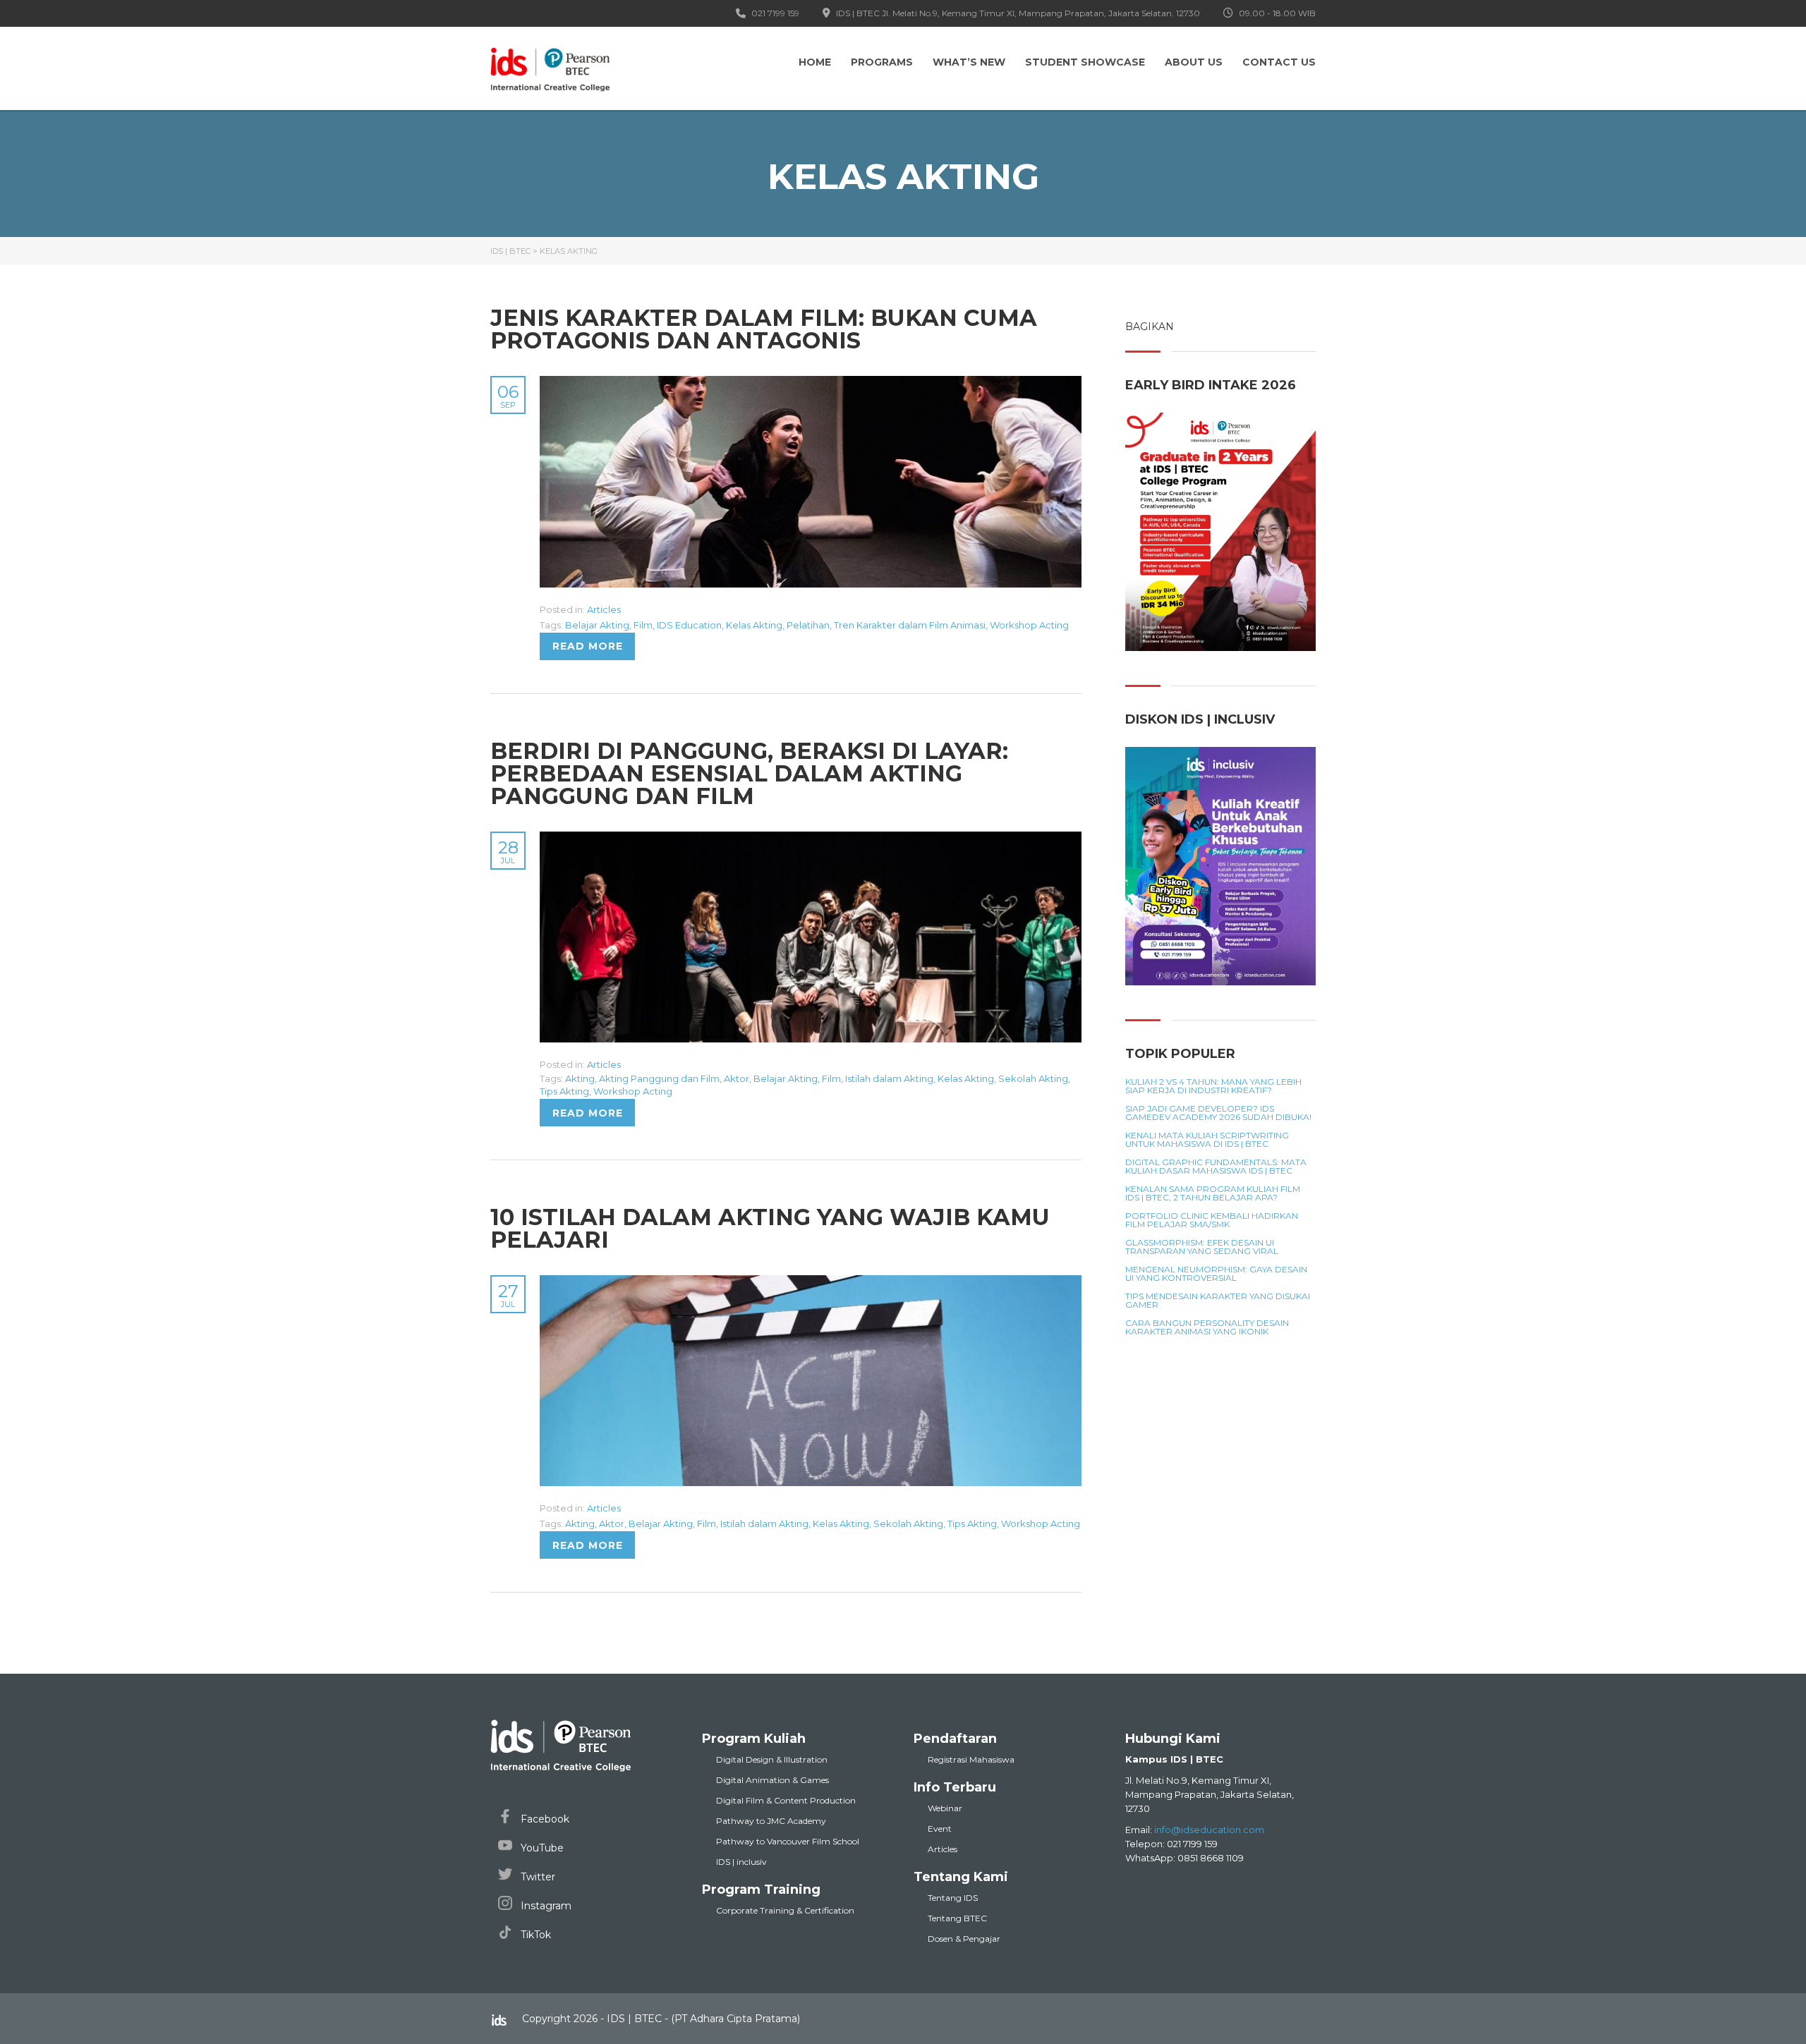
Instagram (545, 1906)
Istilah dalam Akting (889, 1078)
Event (940, 1829)
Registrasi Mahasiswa (971, 1759)
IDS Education (689, 625)
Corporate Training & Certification (785, 1910)
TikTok (534, 1935)
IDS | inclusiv (741, 1862)
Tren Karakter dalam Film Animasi (910, 625)
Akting (580, 1078)
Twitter (537, 1877)
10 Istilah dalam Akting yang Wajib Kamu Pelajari (770, 1228)
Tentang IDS (953, 1898)
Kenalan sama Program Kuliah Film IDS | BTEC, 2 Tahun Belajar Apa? (1213, 1193)
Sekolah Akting (1033, 1078)
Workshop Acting (1029, 625)
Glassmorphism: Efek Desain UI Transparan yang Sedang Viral (1202, 1247)
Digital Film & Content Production (786, 1800)
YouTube (541, 1848)
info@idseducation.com (1209, 1830)
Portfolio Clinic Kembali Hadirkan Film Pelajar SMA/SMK (1212, 1220)
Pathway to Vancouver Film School (788, 1841)
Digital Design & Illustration (772, 1759)
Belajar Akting (597, 625)
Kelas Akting (754, 625)
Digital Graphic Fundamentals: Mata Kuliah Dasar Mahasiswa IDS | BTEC (1216, 1167)
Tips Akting (564, 1091)
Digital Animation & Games (772, 1780)
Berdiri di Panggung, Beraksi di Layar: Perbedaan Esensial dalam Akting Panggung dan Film (749, 773)
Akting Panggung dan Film (659, 1078)
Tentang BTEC (957, 1918)
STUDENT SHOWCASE (1085, 62)
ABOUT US (1194, 62)
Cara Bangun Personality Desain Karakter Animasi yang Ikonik (1207, 1327)
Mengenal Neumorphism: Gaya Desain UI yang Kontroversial (1216, 1274)
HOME (815, 62)
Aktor (737, 1078)
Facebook (544, 1819)
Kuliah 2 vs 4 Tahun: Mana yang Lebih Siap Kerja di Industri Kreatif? (1213, 1086)
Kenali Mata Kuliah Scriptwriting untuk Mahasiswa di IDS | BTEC (1207, 1140)
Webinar (945, 1808)
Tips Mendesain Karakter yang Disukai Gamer (1218, 1301)
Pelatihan (808, 625)
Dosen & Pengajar (964, 1939)
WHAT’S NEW (969, 62)
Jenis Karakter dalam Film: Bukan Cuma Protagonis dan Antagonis (764, 329)
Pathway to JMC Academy (771, 1821)
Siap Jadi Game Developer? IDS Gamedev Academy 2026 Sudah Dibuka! (1218, 1113)
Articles (604, 609)
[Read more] (811, 384)
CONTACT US (1279, 62)
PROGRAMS (882, 62)
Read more (588, 646)
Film (643, 625)
